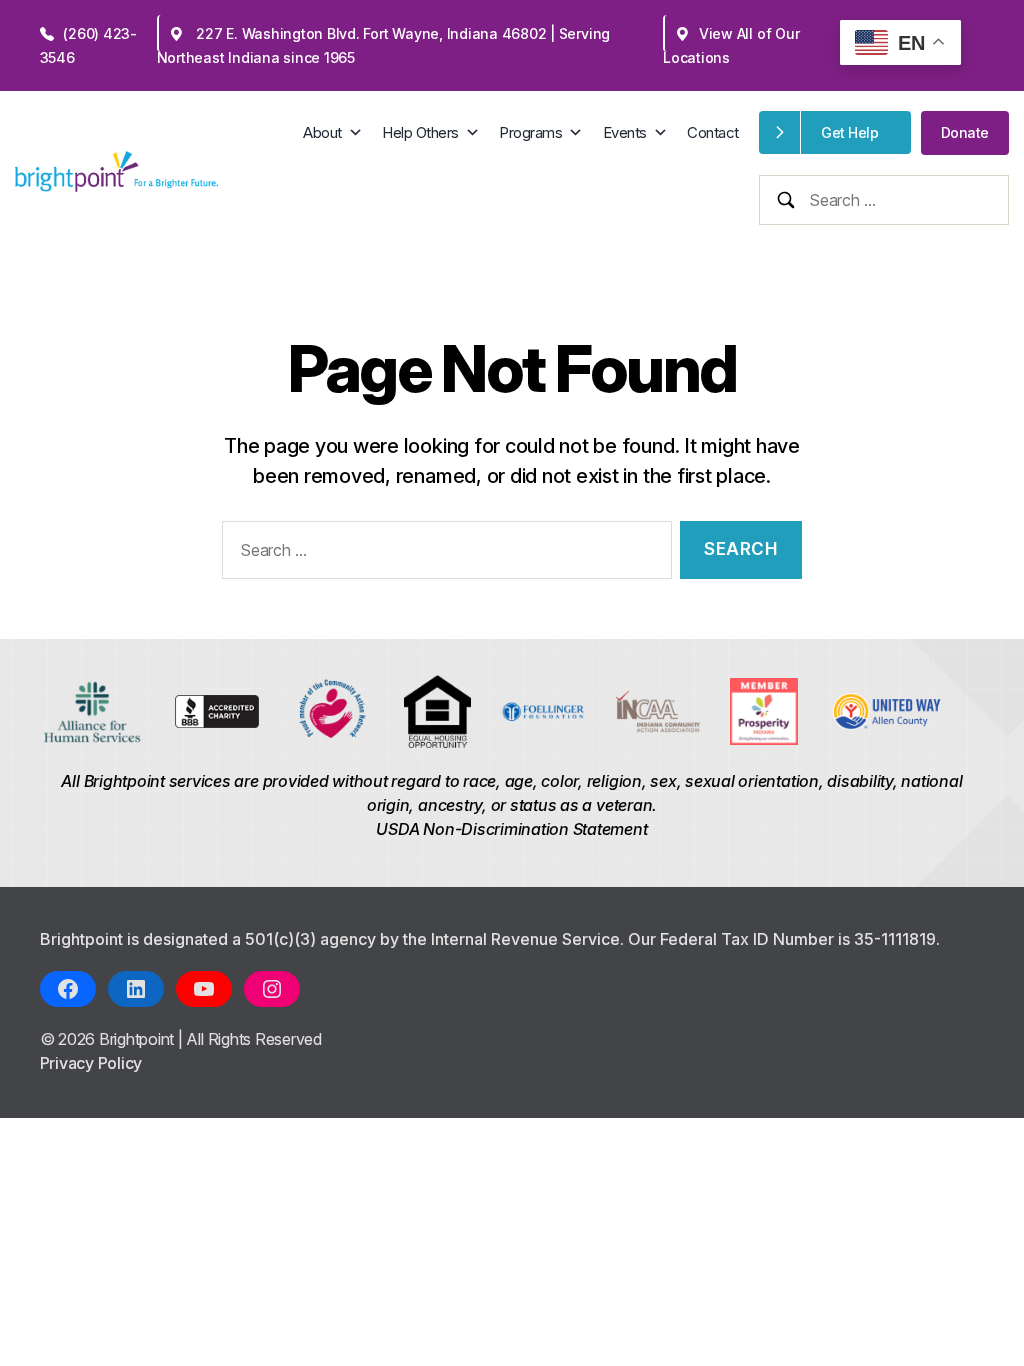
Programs (530, 132)
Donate (965, 132)
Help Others (420, 132)
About (322, 132)
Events (625, 132)
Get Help (849, 132)
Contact (713, 132)
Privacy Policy (91, 1063)
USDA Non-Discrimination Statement (511, 829)
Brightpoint (138, 1039)
